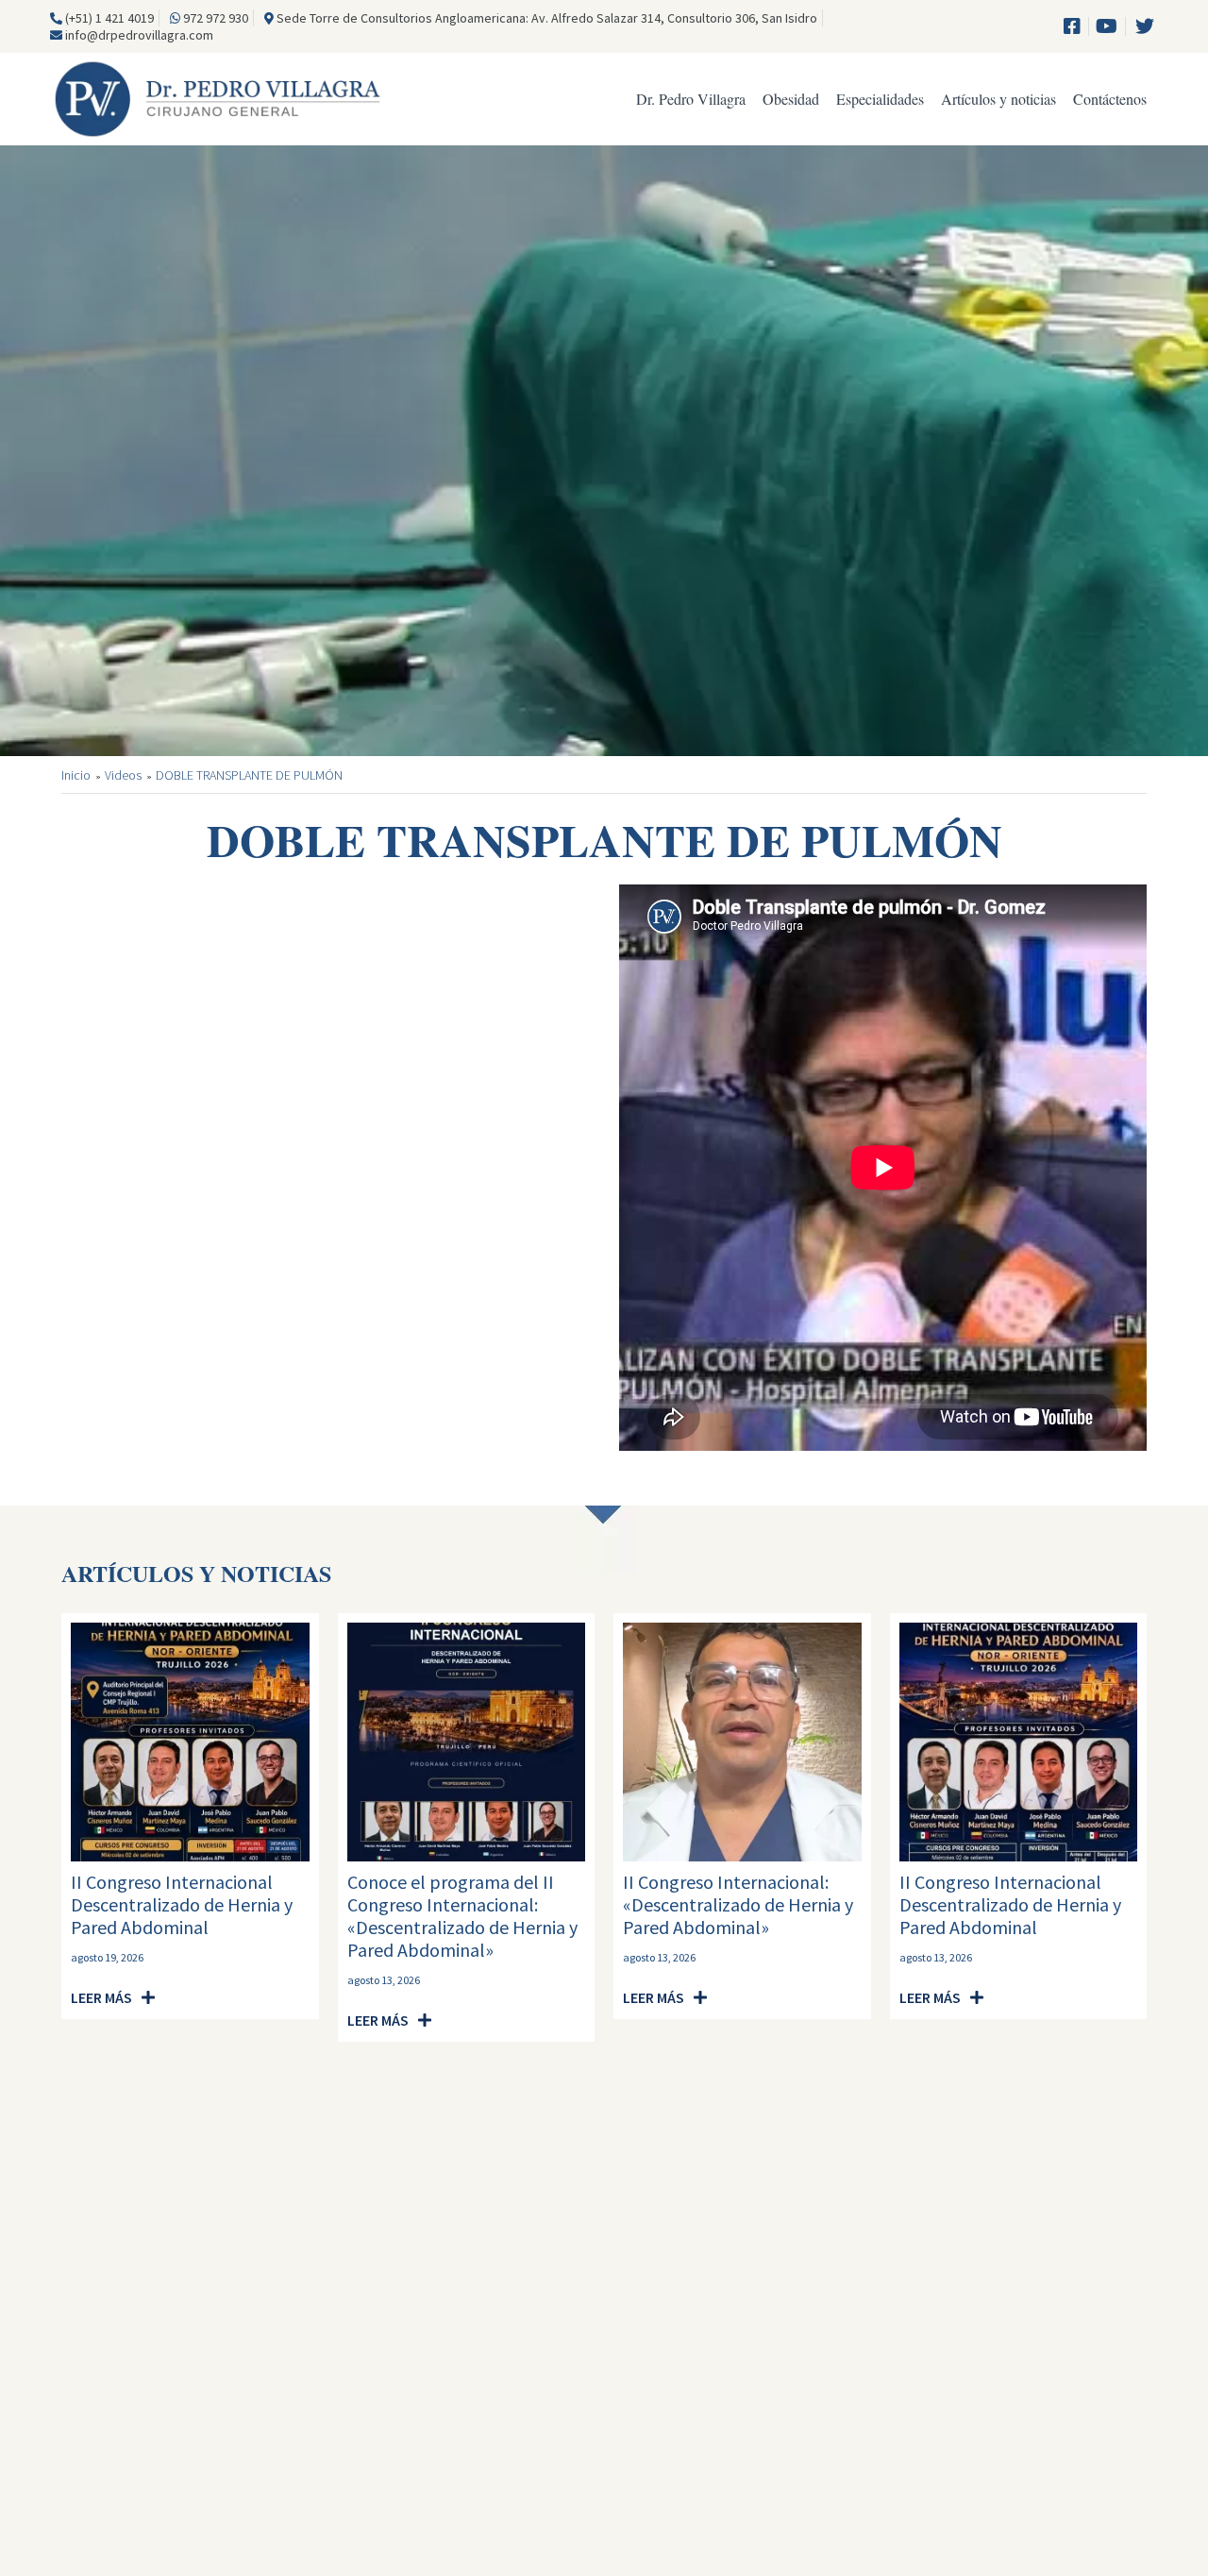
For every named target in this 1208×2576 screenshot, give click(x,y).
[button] (113, 1998)
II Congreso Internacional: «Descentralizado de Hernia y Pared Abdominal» (738, 1904)
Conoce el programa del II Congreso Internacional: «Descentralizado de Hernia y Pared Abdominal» (462, 1916)
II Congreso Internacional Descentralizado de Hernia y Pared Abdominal (182, 1904)
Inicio (76, 775)
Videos (123, 775)
